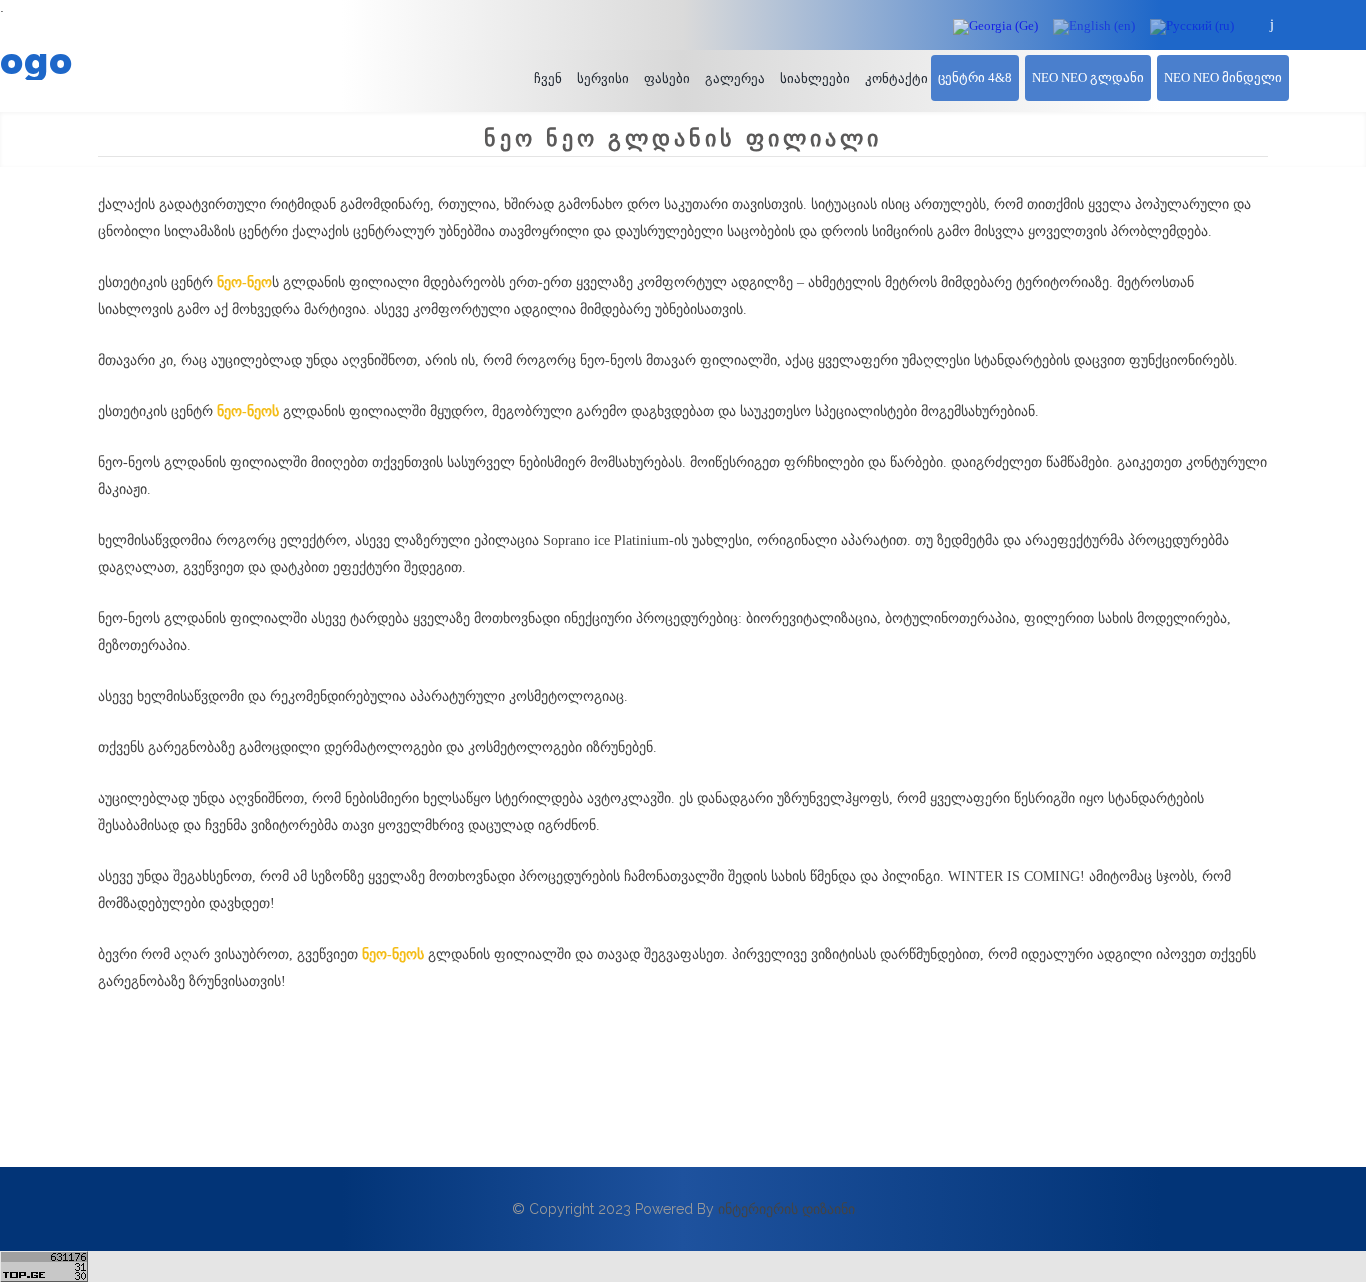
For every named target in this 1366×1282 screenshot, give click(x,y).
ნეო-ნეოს (248, 411)
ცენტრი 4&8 (975, 77)
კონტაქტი (896, 78)
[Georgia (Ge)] (995, 25)
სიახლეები (815, 78)
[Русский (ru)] (1192, 25)
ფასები (667, 78)
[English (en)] (1094, 25)
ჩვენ (548, 78)
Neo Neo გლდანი (1088, 77)
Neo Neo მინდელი (1223, 77)
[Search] (1272, 25)
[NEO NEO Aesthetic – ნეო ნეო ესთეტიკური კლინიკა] (206, 61)
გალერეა (735, 78)
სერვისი (603, 78)
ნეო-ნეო (244, 282)
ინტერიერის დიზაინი (786, 1209)
